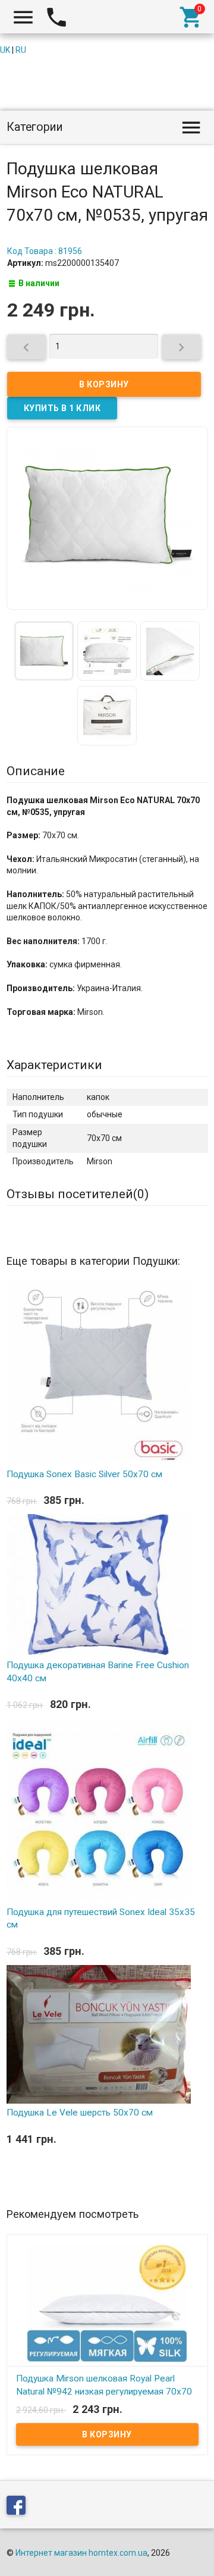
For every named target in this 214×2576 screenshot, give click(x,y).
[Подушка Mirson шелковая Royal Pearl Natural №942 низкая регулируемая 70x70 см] (107, 2303)
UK (5, 50)
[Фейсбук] (19, 2508)
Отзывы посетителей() (78, 1194)
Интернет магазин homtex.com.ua (81, 2553)
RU (21, 50)
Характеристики (54, 1065)
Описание (36, 771)
